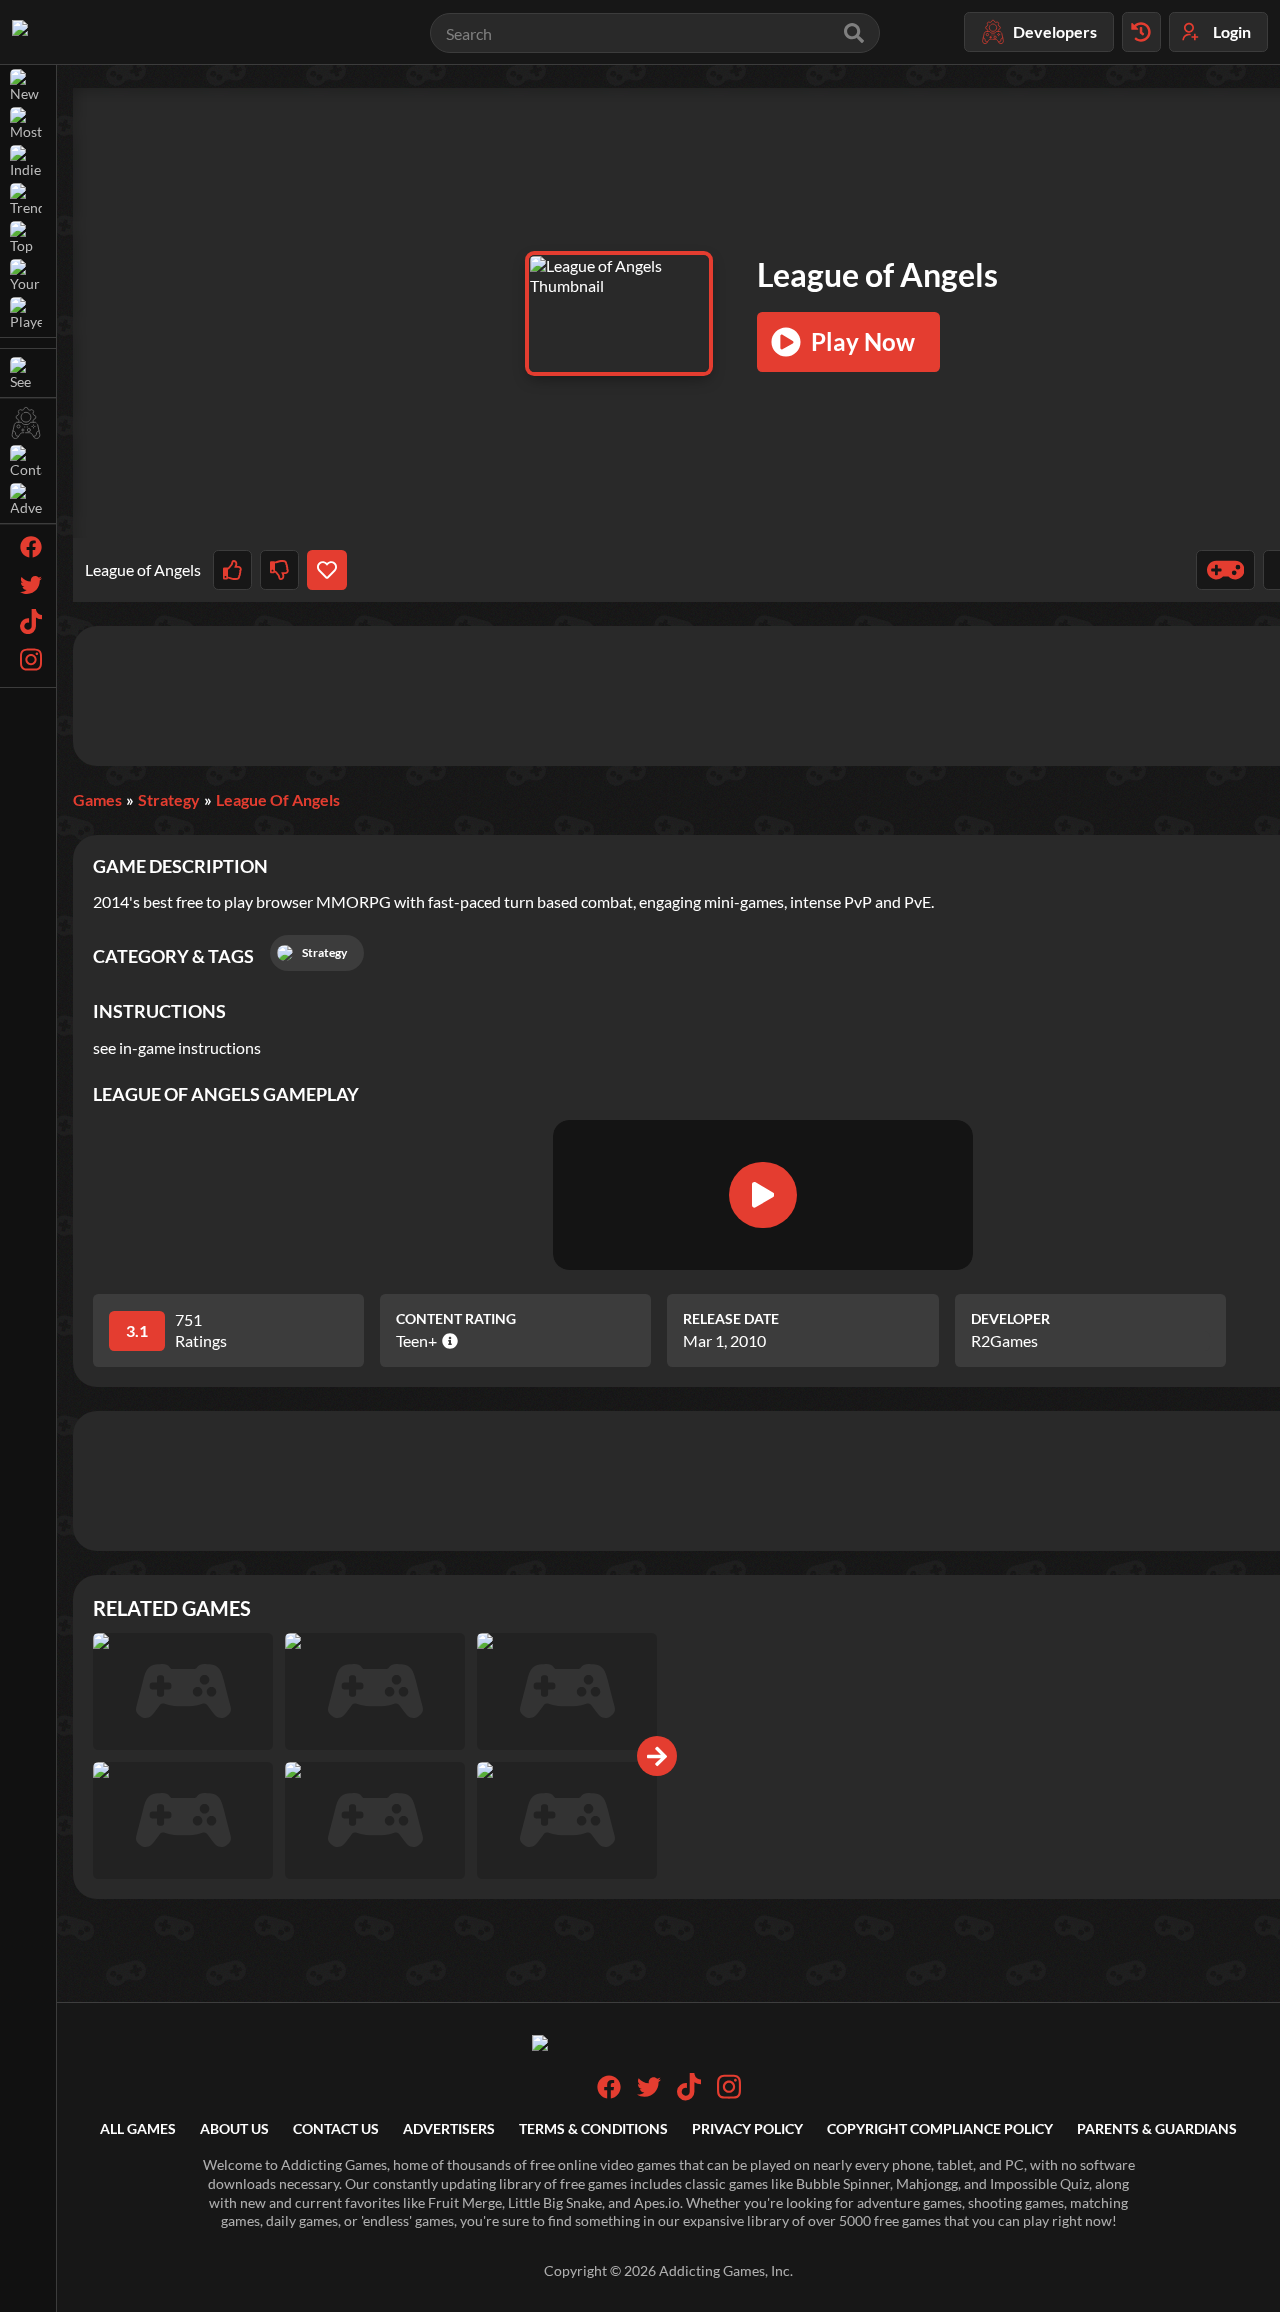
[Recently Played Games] (1141, 32)
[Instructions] (1226, 570)
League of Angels (278, 799)
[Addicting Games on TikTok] (689, 2095)
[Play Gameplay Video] (763, 1195)
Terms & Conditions (593, 2128)
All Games (138, 2128)
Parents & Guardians (1157, 2128)
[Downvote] (279, 570)
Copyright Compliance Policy (940, 2128)
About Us (234, 2128)
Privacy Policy (747, 2128)
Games (97, 799)
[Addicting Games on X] (649, 2093)
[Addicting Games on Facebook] (609, 2093)
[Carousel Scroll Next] (657, 1756)
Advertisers (449, 2128)
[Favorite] (326, 570)
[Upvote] (232, 570)
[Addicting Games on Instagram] (729, 2095)
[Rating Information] (447, 1341)
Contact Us (336, 2128)
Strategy (169, 799)
